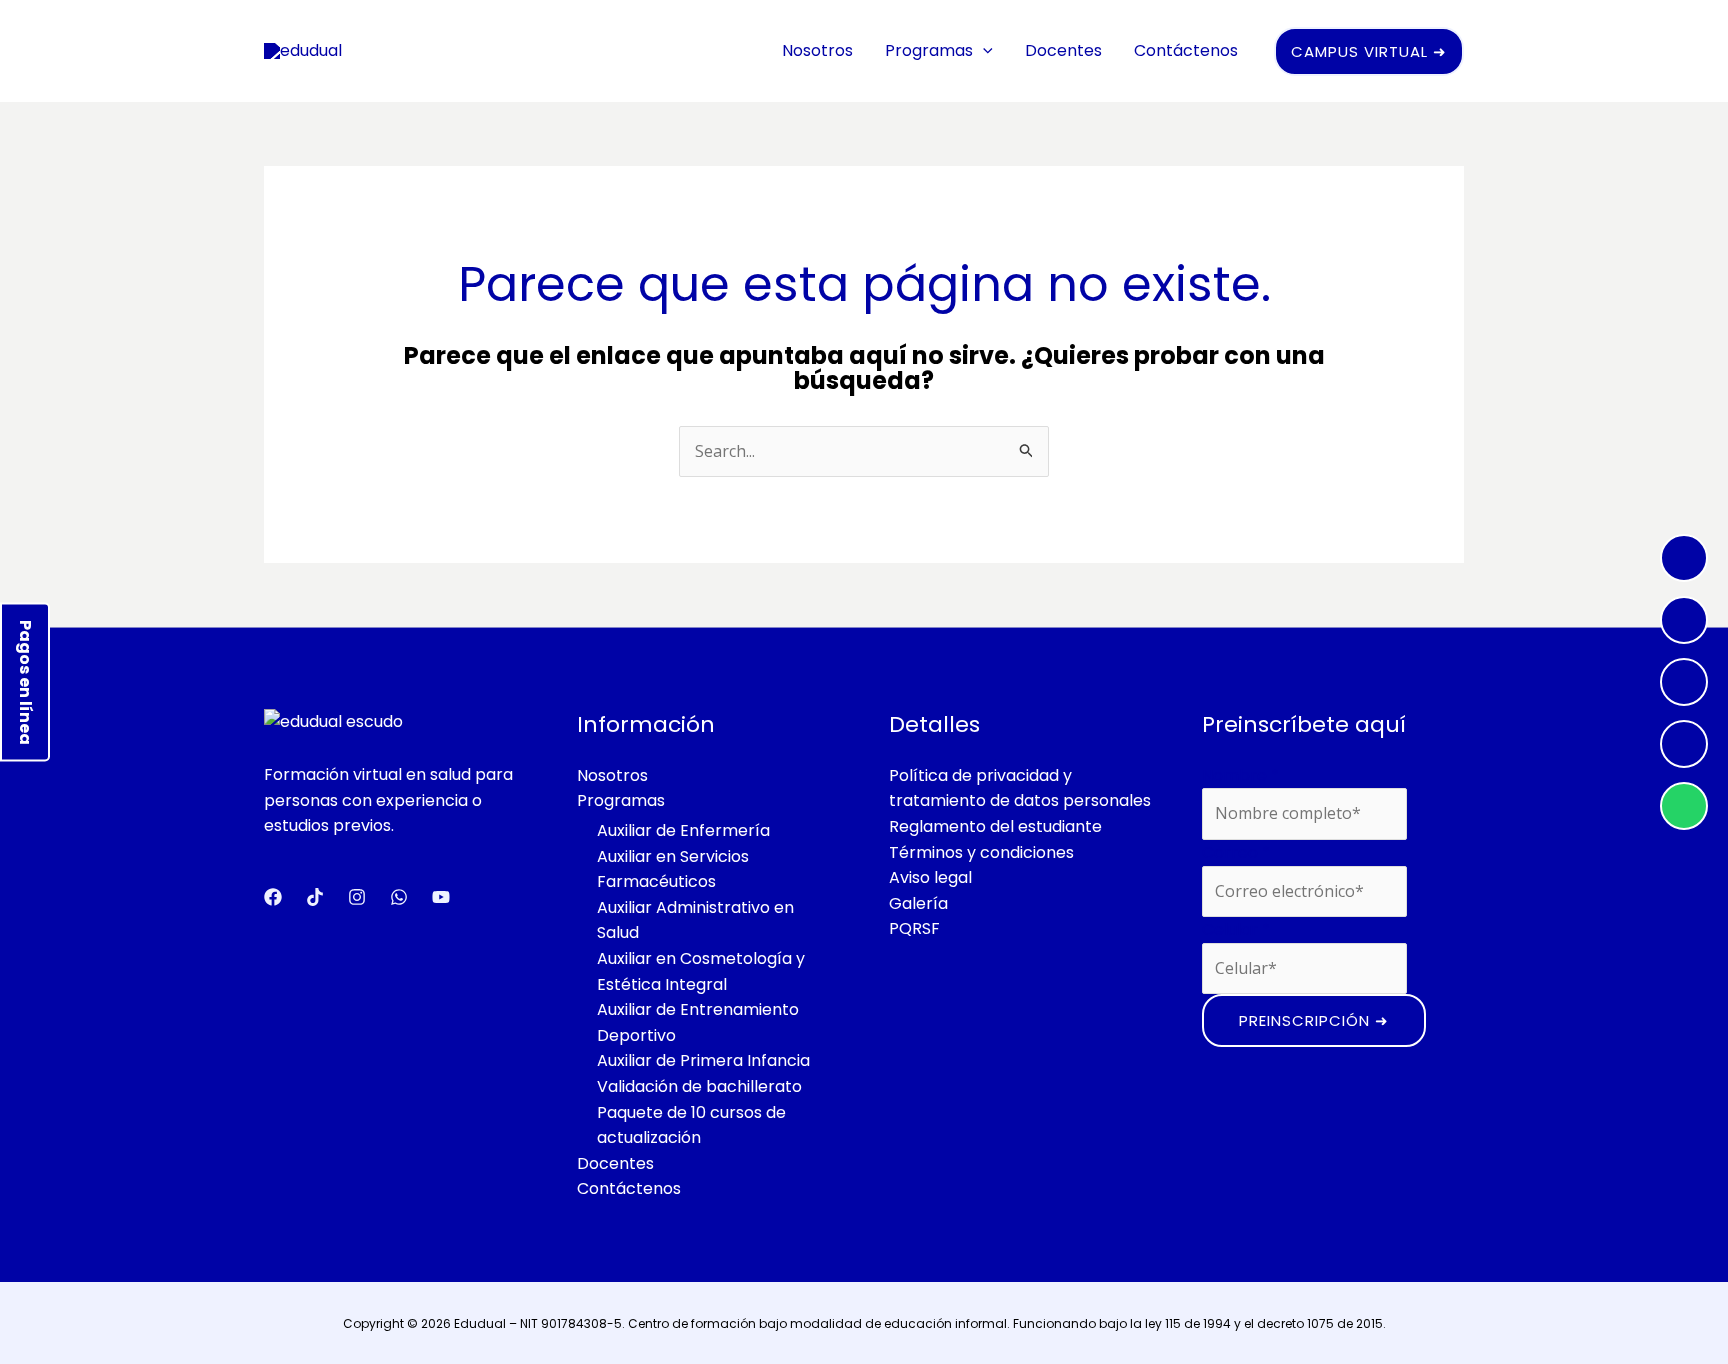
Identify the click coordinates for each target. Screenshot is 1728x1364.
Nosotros (817, 50)
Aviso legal (930, 877)
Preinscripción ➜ (1314, 1020)
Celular (1236, 929)
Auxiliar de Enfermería (683, 830)
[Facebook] (1684, 558)
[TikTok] (1684, 744)
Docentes (1063, 50)
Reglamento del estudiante (995, 826)
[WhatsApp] (1684, 806)
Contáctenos (1186, 50)
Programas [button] (929, 50)
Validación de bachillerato (699, 1086)
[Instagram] (1684, 620)
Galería (918, 903)
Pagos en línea (25, 682)
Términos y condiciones (981, 852)
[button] (983, 50)
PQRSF (914, 928)
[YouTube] (1684, 682)
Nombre (1240, 775)
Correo (1236, 852)
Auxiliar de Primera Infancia (703, 1060)
